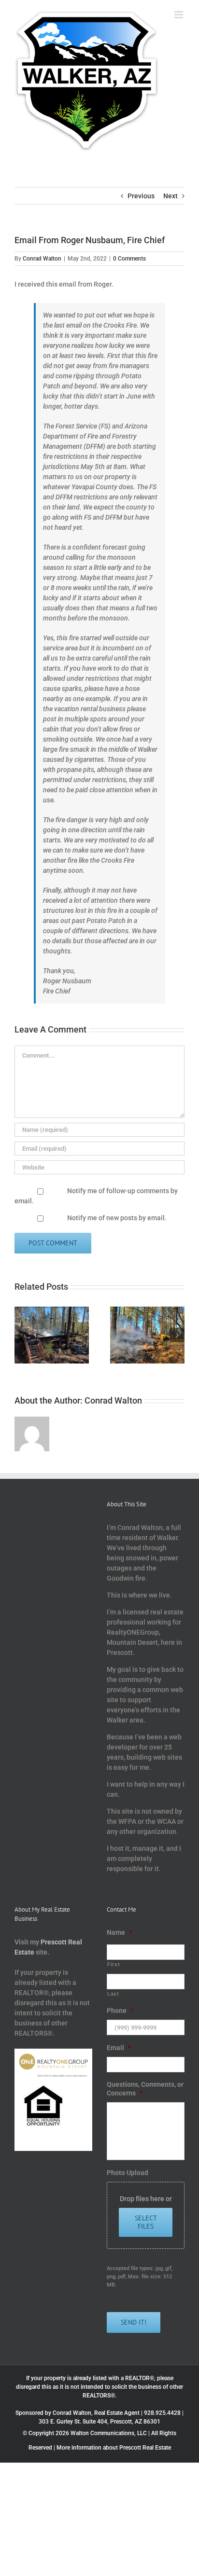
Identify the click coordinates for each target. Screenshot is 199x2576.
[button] (22, 1335)
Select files (146, 2222)
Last (113, 1994)
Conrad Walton (42, 259)
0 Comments (129, 259)
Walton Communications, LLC (109, 2433)
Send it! (134, 2322)
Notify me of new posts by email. (117, 1218)
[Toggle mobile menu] (179, 15)
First (114, 1964)
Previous (141, 196)
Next (171, 196)
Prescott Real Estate (145, 2448)
